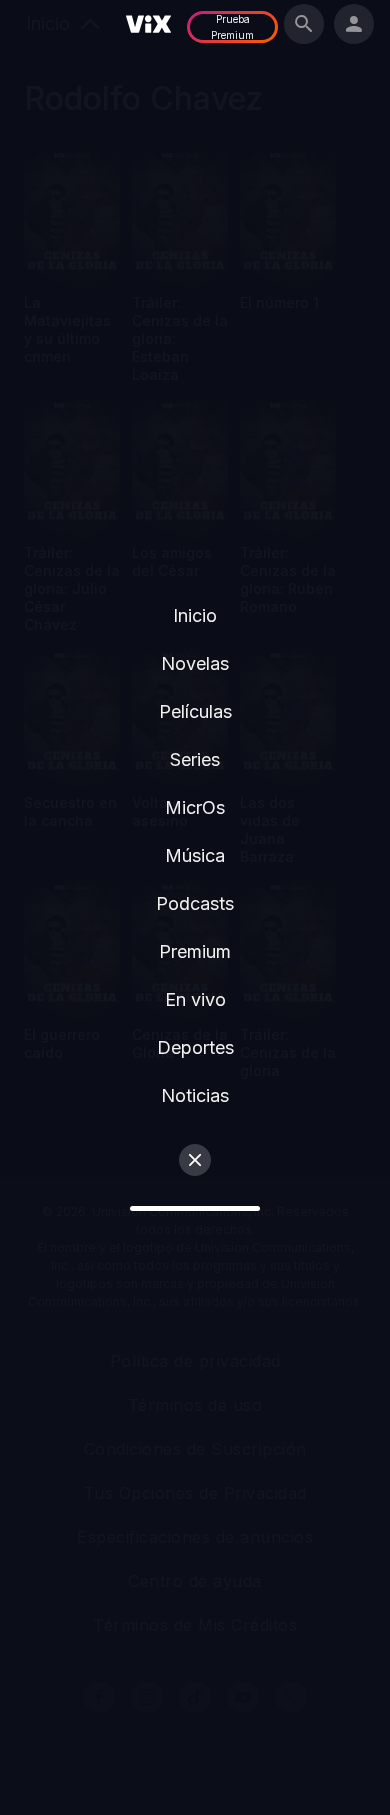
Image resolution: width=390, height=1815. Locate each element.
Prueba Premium (232, 27)
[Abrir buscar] (304, 24)
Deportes (195, 1047)
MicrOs (195, 807)
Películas (195, 711)
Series (195, 759)
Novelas (195, 663)
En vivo (195, 999)
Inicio (195, 615)
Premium (195, 951)
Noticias (195, 1095)
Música (195, 855)
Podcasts (195, 903)
